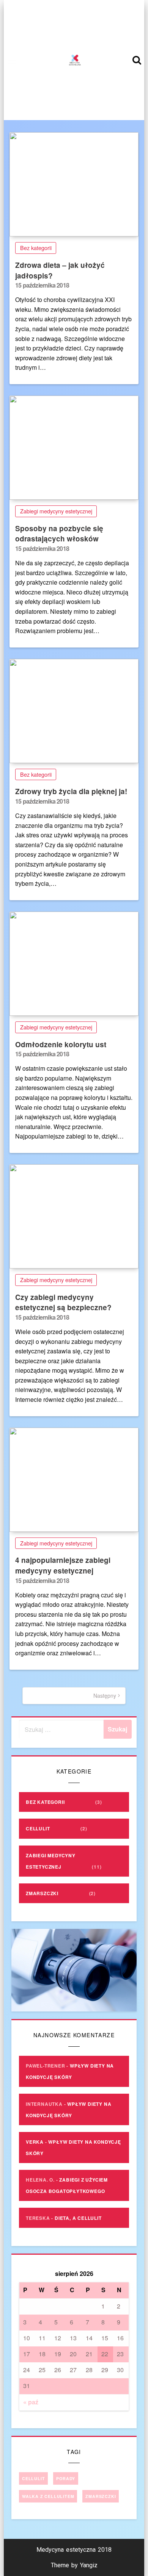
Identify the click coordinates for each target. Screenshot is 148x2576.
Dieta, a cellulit (78, 2218)
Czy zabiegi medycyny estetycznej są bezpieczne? (63, 1302)
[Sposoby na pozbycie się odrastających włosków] (74, 448)
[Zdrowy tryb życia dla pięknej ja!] (74, 711)
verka (35, 2142)
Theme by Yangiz (74, 2565)
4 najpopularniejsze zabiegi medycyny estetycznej (63, 1565)
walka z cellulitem (48, 2496)
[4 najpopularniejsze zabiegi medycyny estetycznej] (74, 1480)
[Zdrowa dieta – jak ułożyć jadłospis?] (74, 184)
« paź (31, 2402)
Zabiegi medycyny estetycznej (56, 511)
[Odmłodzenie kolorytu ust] (74, 964)
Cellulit (38, 1828)
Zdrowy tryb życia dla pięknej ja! (71, 791)
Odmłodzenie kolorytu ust (61, 1044)
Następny (105, 1695)
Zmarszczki (42, 1893)
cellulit (33, 2478)
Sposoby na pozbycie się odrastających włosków (59, 534)
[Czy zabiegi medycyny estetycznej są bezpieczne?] (74, 1216)
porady (66, 2478)
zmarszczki (101, 2496)
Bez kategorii (36, 248)
